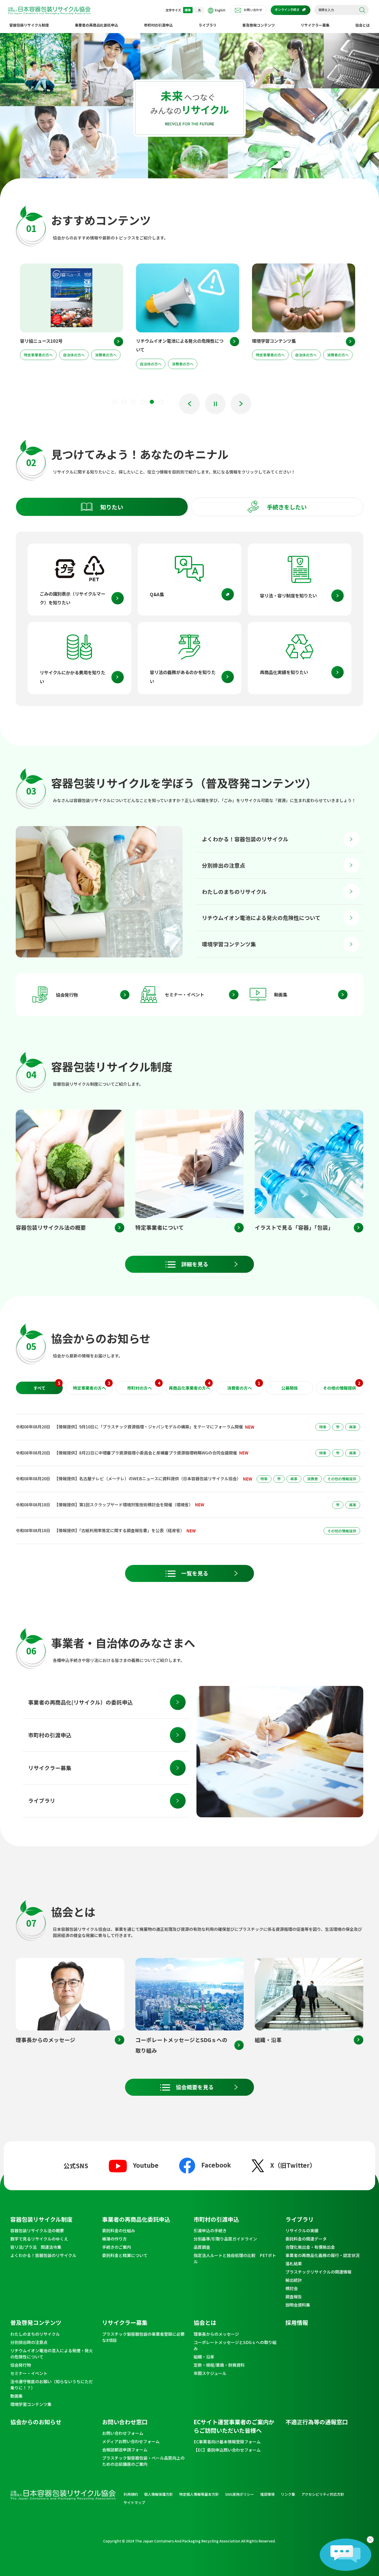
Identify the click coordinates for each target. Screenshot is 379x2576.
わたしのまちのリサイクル (234, 892)
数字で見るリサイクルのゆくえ (39, 2239)
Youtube (146, 2165)
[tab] (102, 507)
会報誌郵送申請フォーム (125, 2450)
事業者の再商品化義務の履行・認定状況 (323, 2255)
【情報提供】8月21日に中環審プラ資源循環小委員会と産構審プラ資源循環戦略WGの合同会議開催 (146, 1453)
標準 (188, 10)
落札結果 (294, 2263)
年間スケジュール (210, 2373)
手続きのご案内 (117, 2247)
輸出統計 (294, 2280)
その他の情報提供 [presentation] (342, 1386)
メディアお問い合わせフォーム (131, 2441)
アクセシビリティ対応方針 (323, 2494)
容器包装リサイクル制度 (29, 25)
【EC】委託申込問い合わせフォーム (227, 2450)
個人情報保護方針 (159, 2494)
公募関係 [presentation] (290, 1388)
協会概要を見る (195, 2087)
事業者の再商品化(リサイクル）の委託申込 (80, 1702)
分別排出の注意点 (224, 865)
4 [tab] (143, 402)
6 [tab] (161, 402)
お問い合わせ (253, 10)
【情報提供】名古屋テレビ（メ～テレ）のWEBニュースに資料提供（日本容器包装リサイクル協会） (148, 1478)
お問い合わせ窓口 (125, 2422)
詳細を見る (195, 1264)
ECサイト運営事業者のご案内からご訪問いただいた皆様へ (234, 2426)
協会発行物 (67, 995)
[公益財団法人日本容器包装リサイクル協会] (49, 11)
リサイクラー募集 (315, 25)
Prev (190, 404)
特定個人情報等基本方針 (199, 2494)
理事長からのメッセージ (216, 2334)
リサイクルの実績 (302, 2230)
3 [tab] (133, 402)
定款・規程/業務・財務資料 (219, 2365)
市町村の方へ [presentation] (144, 1386)
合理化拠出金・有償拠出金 (310, 2247)
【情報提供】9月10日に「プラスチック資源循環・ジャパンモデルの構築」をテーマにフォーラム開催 (149, 1427)
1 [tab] (115, 402)
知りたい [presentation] (112, 507)
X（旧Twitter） (293, 2165)
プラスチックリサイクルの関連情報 (318, 2272)
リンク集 (288, 2494)
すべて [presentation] (47, 1386)
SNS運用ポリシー (240, 2494)
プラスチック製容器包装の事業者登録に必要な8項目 (143, 2337)
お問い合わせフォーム (123, 2433)
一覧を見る (195, 1573)
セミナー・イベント (184, 994)
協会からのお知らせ (36, 2422)
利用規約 (131, 2494)
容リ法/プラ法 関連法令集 (36, 2247)
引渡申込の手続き (210, 2230)
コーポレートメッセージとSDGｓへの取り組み (235, 2345)
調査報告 (294, 2297)
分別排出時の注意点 (29, 2342)
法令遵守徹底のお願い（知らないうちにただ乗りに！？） (52, 2385)
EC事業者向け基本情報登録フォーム (227, 2442)
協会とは (362, 25)
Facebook (216, 2165)
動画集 (281, 994)
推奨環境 (267, 2494)
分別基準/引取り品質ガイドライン (225, 2239)
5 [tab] (152, 402)
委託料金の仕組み (119, 2230)
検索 (362, 10)
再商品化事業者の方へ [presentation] (190, 1386)
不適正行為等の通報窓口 (317, 2422)
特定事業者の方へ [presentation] (92, 1386)
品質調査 (202, 2247)
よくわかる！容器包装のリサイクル (245, 839)
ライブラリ (208, 25)
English (220, 10)
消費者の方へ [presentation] (244, 1386)
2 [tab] (124, 402)
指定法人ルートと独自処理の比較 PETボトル (235, 2258)
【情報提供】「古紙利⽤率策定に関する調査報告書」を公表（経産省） (119, 1530)
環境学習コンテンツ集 (229, 944)
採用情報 (297, 2322)
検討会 (292, 2288)
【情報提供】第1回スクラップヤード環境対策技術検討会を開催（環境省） (124, 1505)
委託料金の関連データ (306, 2239)
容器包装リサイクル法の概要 (37, 2230)
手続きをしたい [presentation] (287, 507)
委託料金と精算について (125, 2255)
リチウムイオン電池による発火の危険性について (261, 918)
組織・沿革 (204, 2357)
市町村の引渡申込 (158, 25)
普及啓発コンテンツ (259, 25)
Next (241, 404)
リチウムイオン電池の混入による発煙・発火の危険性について (52, 2354)
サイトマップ (134, 2502)
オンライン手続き (287, 9)
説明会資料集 (298, 2305)
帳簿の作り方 (114, 2239)
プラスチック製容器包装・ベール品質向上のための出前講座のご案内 (143, 2461)
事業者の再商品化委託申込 (96, 25)
